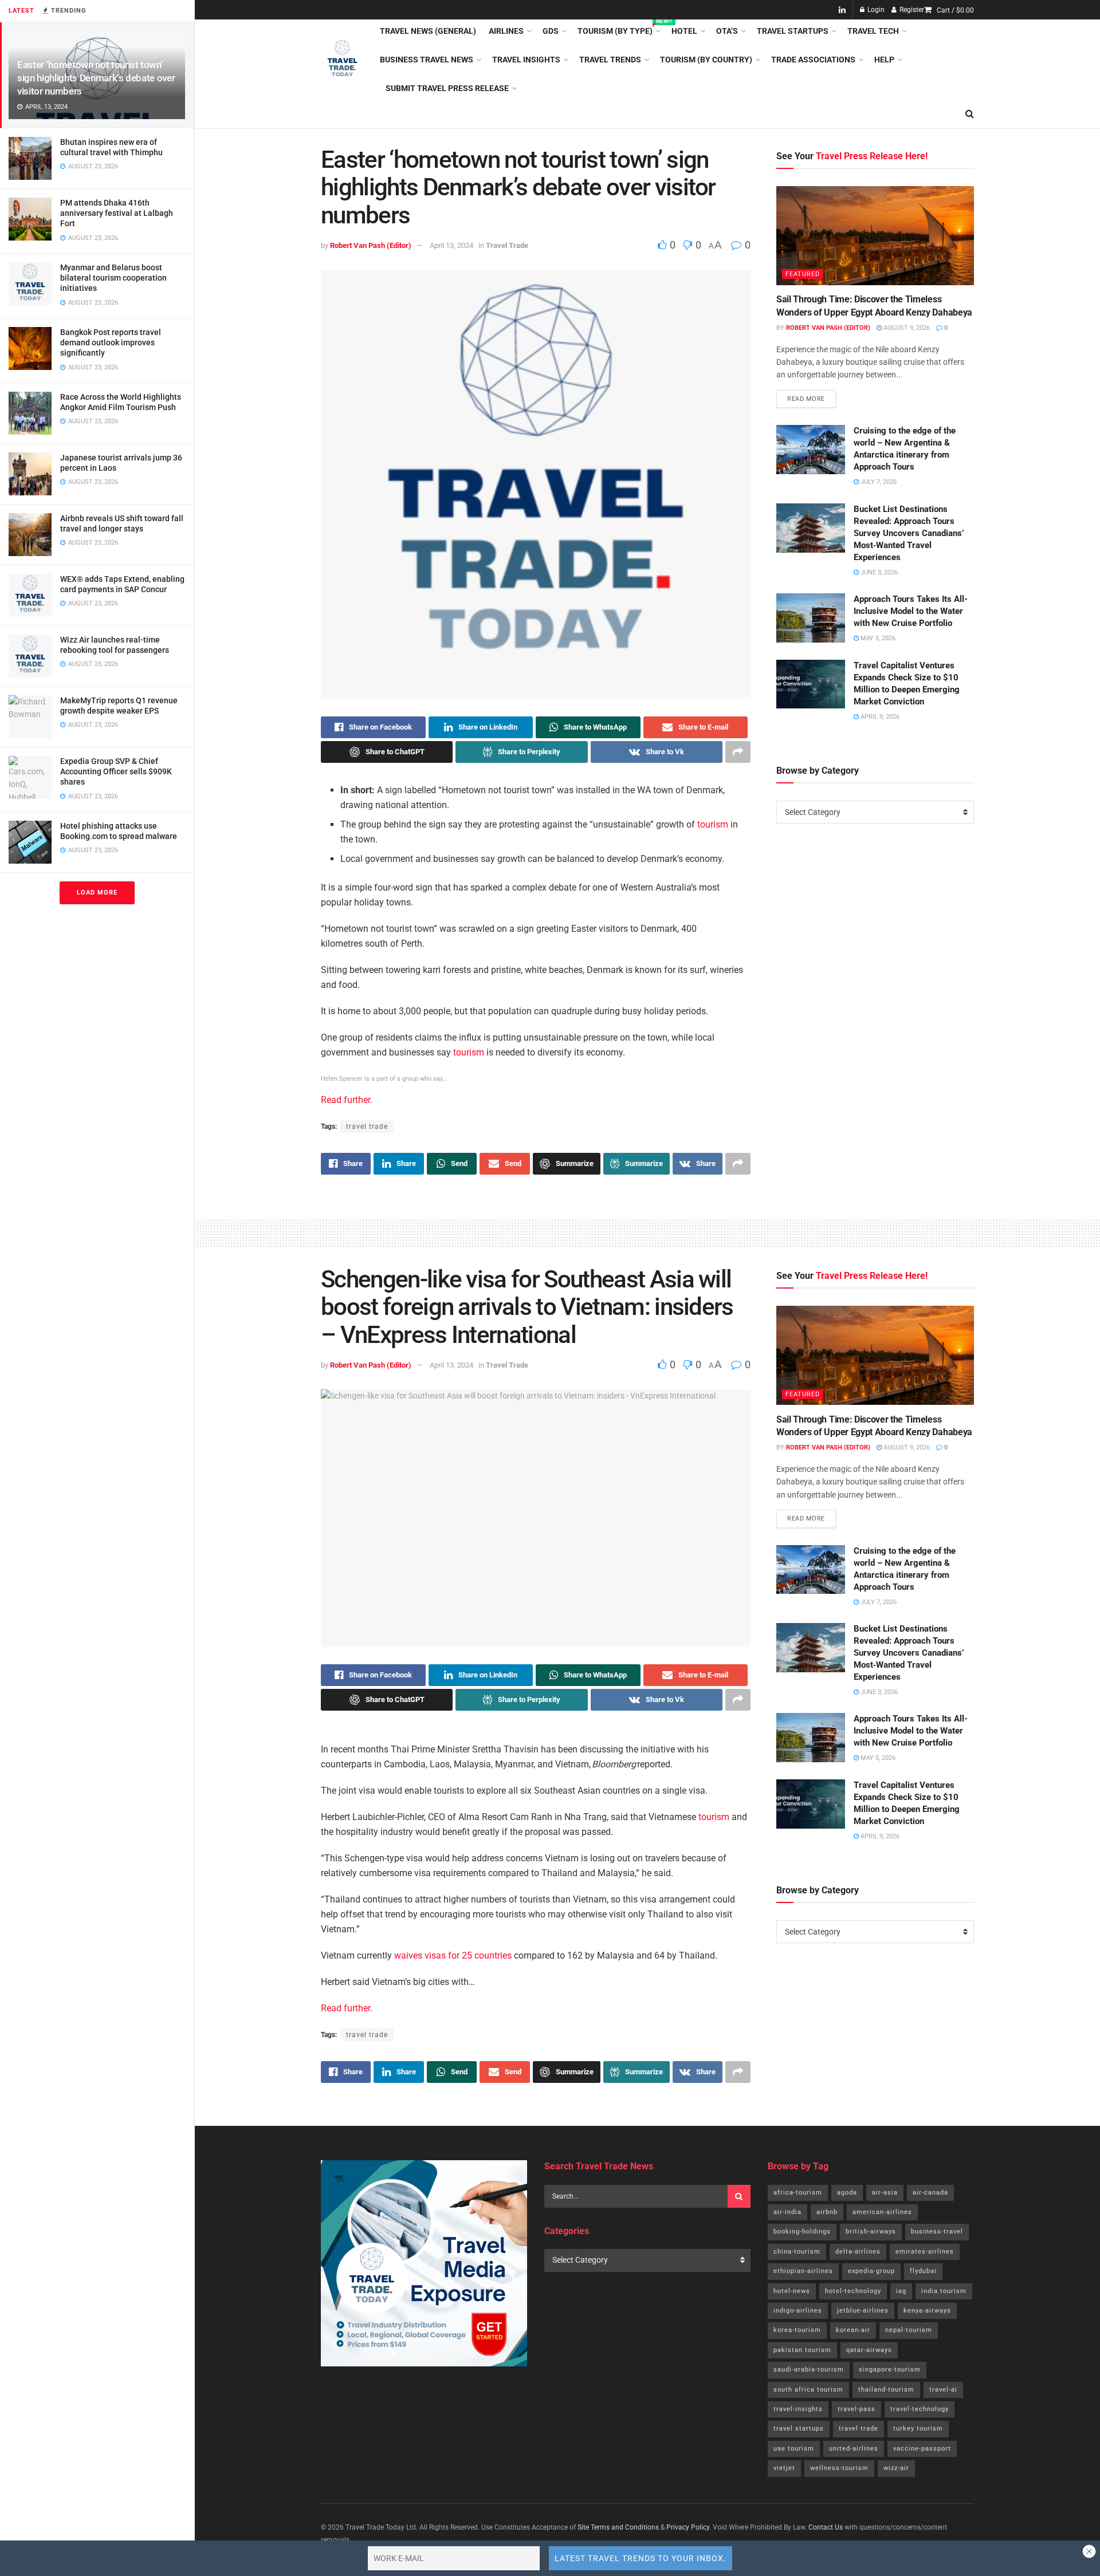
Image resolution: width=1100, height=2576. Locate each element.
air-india (787, 2212)
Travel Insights (526, 60)
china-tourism (797, 2252)
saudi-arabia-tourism (809, 2370)
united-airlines (854, 2449)
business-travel (937, 2232)
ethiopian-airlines (803, 2271)
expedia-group (871, 2271)
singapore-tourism (890, 2370)
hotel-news (792, 2291)
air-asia (885, 2193)
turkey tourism (918, 2429)
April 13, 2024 (451, 245)
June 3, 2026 (878, 572)
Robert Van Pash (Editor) (371, 245)
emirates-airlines (925, 2252)
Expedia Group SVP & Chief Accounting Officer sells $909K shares (116, 771)
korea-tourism (797, 2330)
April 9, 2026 (879, 717)
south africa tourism (808, 2390)
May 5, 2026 (877, 638)
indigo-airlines (798, 2311)
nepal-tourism (909, 2330)
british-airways (871, 2232)
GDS (551, 31)
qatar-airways (869, 2350)
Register (911, 10)
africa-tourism (798, 2193)
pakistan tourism (802, 2350)
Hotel (684, 31)
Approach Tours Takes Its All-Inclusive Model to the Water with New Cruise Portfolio (911, 611)
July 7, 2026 (878, 482)
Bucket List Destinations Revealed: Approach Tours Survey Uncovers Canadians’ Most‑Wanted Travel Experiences (909, 533)
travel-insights (798, 2409)
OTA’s (727, 31)
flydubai (923, 2271)
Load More (97, 893)
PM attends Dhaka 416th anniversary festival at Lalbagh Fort (117, 213)
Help (884, 60)
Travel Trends (610, 60)
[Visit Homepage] (342, 60)
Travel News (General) (428, 31)
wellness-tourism (839, 2468)
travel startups (799, 2429)
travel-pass (857, 2409)
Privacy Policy (688, 2527)
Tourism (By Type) (618, 29)
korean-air (853, 2330)
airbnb (827, 2212)
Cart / (955, 10)
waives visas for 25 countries (453, 1955)
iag (901, 2291)
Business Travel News (427, 60)
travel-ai (943, 2390)
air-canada (930, 2193)
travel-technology (920, 2409)
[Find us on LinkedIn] (842, 10)
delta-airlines (858, 2252)
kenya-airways (927, 2311)
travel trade (367, 1126)
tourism (713, 824)
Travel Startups (793, 31)
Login (875, 10)
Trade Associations (813, 60)
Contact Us (826, 2527)
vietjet (784, 2468)
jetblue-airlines (863, 2311)
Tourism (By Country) (706, 60)
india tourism (944, 2291)
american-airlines (882, 2212)
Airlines (506, 31)
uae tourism (794, 2449)
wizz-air (896, 2468)
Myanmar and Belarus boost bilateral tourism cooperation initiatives (113, 278)
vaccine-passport (922, 2449)
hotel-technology (853, 2291)
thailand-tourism (886, 2390)
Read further (345, 1100)
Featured (803, 275)
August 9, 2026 (906, 328)
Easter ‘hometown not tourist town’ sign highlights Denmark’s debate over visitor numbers (96, 78)
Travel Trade (507, 245)
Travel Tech (873, 31)
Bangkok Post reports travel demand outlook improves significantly (111, 342)
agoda (847, 2193)
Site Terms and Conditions (618, 2527)
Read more (812, 396)
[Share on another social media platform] (738, 752)
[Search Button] (970, 114)
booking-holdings (802, 2232)
